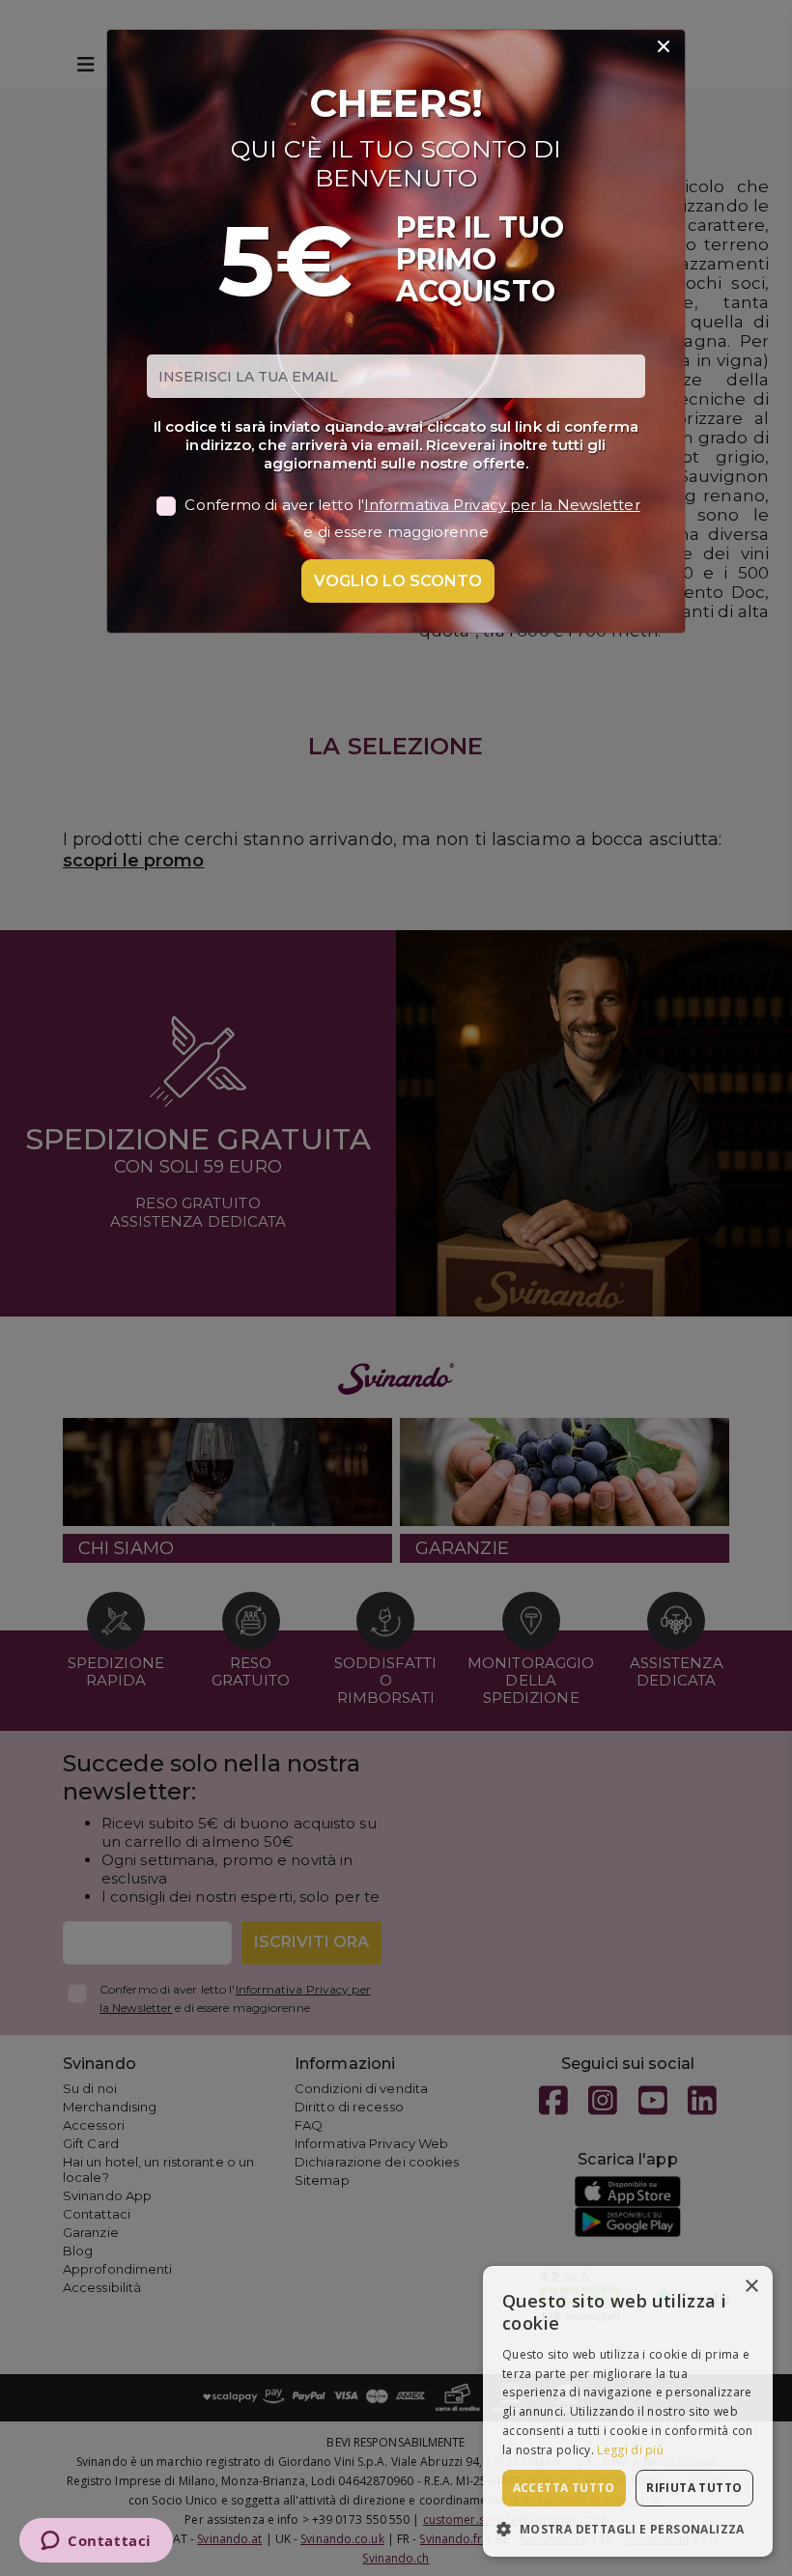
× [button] (751, 2287)
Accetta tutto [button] (564, 2488)
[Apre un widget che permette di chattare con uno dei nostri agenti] (96, 2542)
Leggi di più (630, 2450)
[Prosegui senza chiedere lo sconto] (664, 47)
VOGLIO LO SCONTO (398, 581)
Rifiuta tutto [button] (694, 2488)
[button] (628, 2528)
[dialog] (628, 2411)
